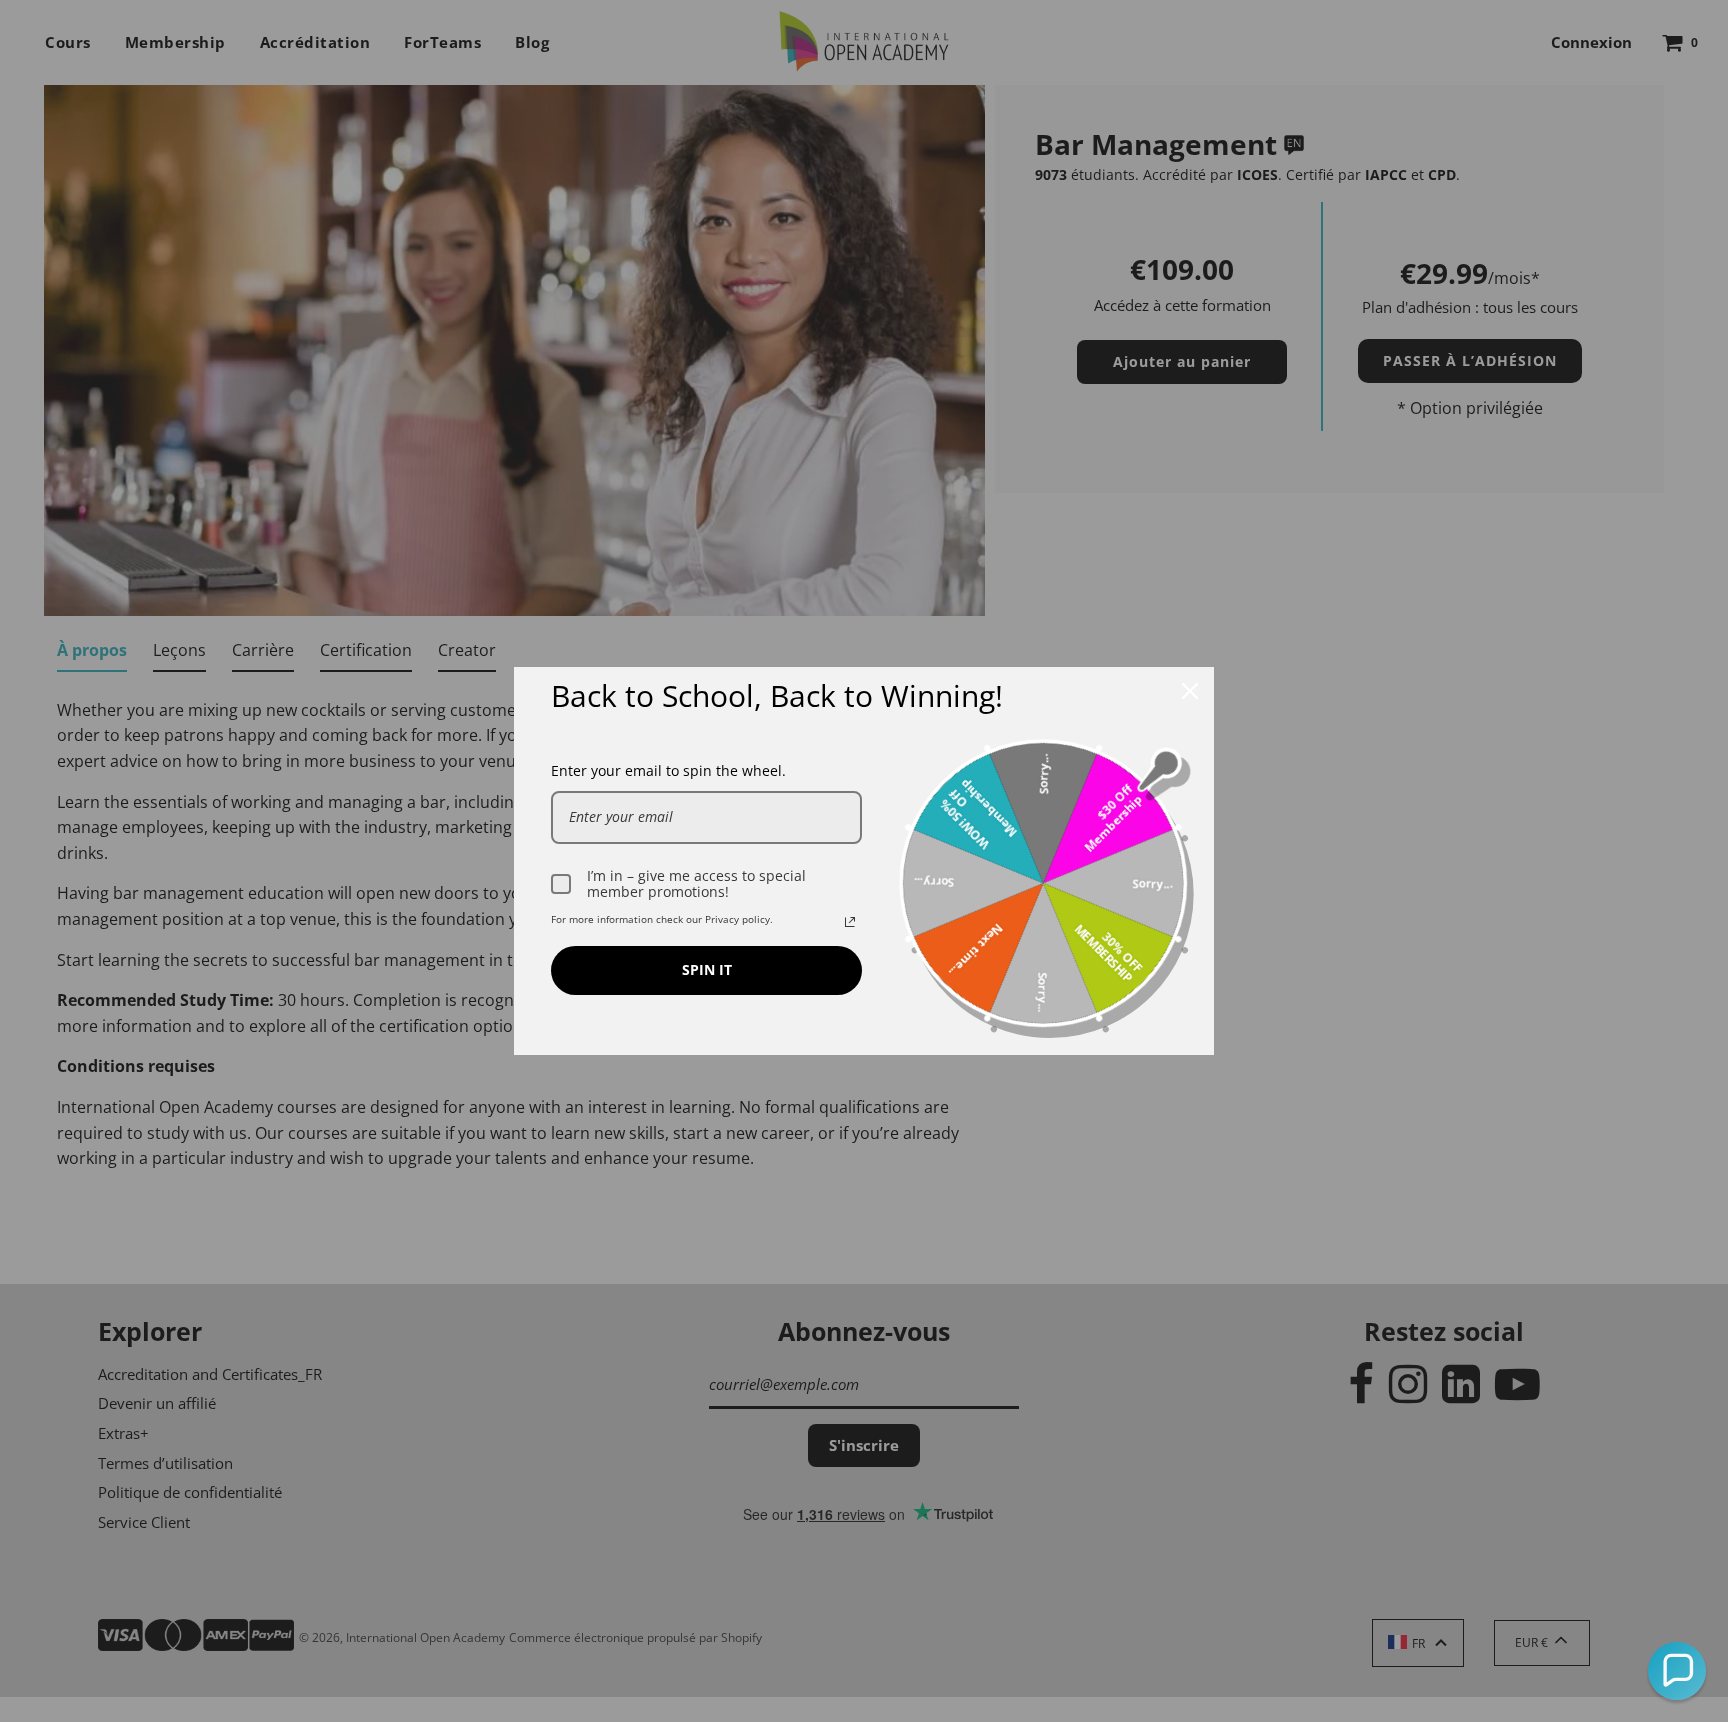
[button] (1677, 1671)
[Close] (1190, 691)
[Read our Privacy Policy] (850, 922)
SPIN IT (707, 969)
